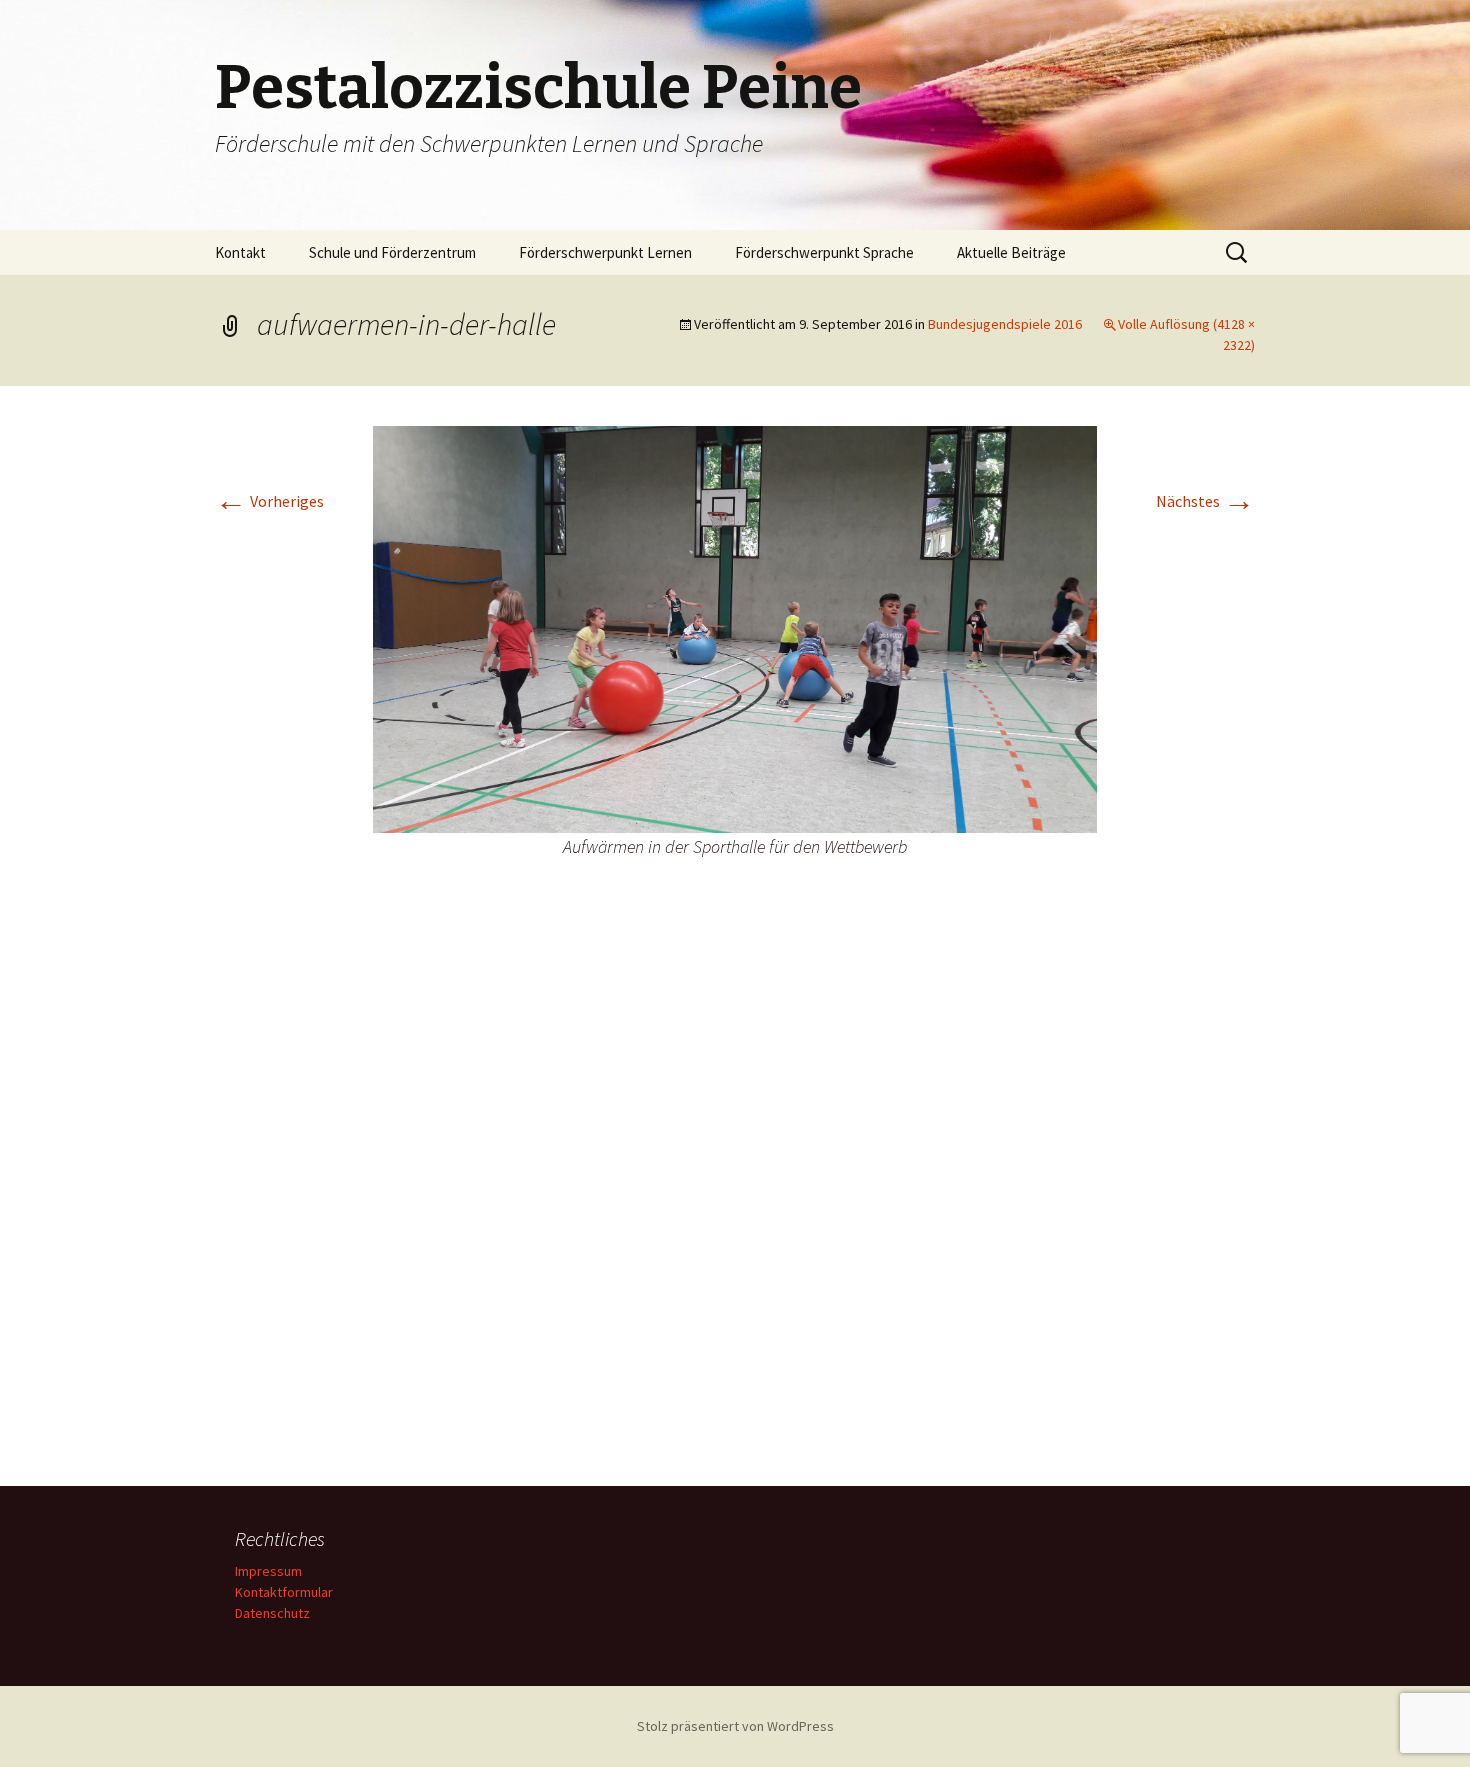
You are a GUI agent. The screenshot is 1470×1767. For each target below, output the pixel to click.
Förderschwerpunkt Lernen (605, 252)
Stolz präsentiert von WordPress (735, 1726)
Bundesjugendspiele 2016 (1005, 324)
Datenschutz (272, 1613)
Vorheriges (269, 501)
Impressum (268, 1571)
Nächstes (1205, 501)
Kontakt (240, 252)
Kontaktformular (284, 1592)
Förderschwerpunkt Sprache (824, 252)
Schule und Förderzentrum (392, 252)
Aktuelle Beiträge (1011, 252)
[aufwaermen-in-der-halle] (735, 628)
